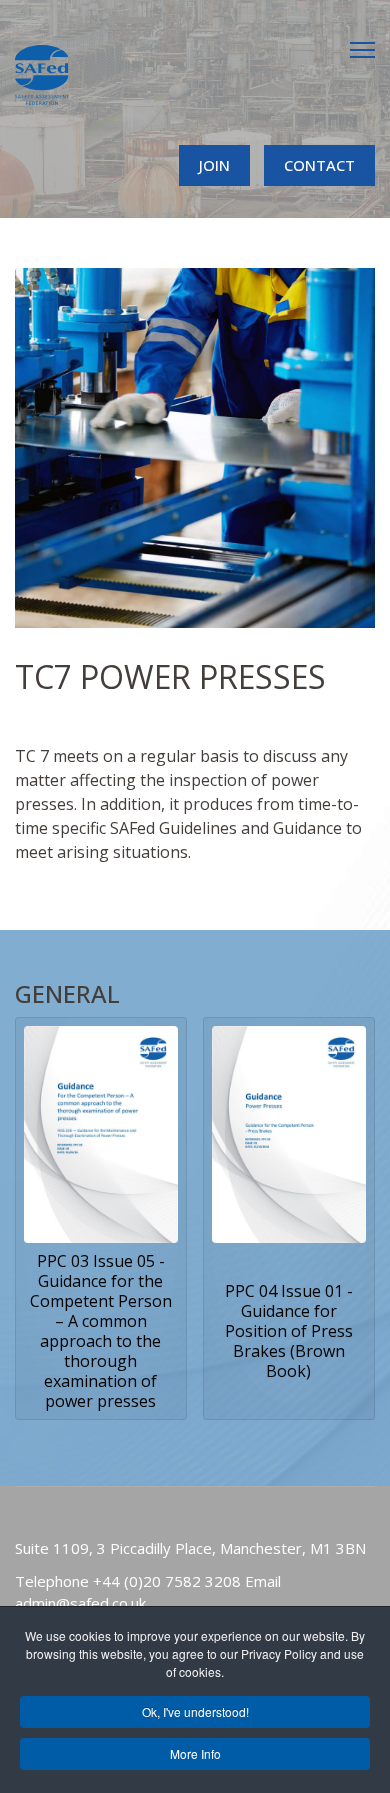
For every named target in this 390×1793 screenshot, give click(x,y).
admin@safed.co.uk (80, 1603)
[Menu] (362, 50)
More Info (195, 1753)
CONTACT (319, 165)
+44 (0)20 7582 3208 (167, 1581)
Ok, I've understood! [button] (195, 1711)
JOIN (214, 165)
